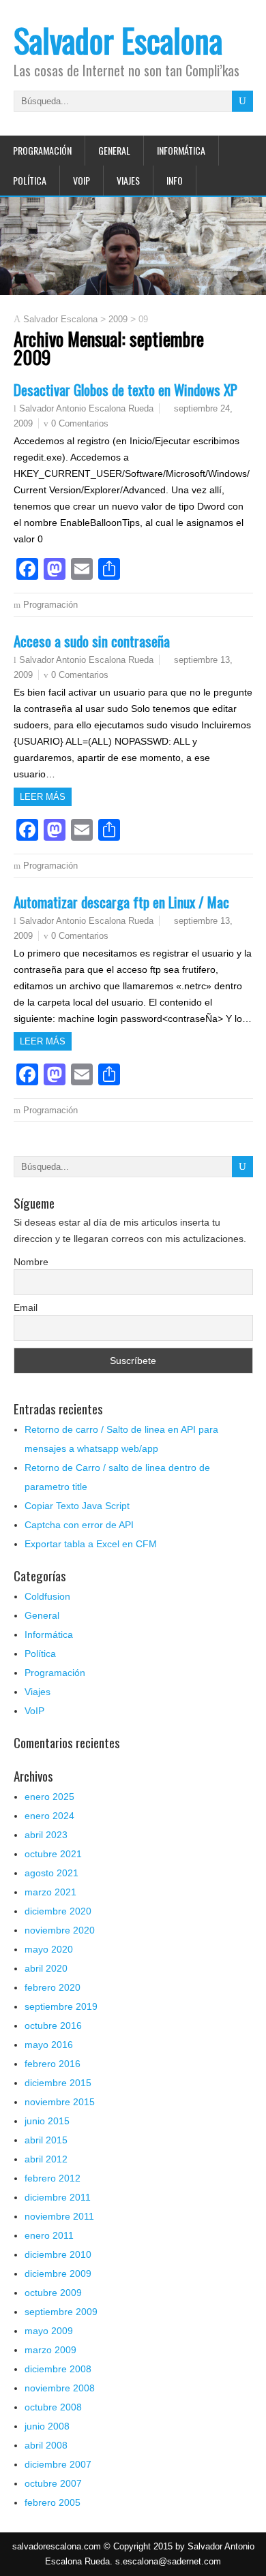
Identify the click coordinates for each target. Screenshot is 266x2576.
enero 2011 (49, 2235)
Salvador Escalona (118, 40)
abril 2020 (46, 1968)
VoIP (82, 180)
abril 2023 (46, 1835)
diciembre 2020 (58, 1911)
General (114, 150)
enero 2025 (49, 1797)
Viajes (128, 180)
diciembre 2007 (58, 2464)
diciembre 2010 (58, 2254)
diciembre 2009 (58, 2274)
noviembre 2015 (60, 2102)
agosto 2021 (51, 1873)
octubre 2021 (53, 1854)
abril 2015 (46, 2140)
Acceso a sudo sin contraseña (92, 641)
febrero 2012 (53, 2178)
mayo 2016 (49, 2045)
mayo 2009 (49, 2331)
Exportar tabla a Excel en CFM (91, 1544)
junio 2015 (47, 2121)
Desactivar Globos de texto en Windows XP (125, 389)
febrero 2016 (53, 2064)
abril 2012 (46, 2159)
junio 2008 (47, 2426)
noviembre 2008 (60, 2388)
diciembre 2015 (58, 2083)
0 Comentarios (80, 423)
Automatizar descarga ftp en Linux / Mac (121, 902)
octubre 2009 (53, 2293)
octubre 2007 (53, 2483)
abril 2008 (46, 2445)
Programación (42, 150)
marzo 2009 (50, 2350)
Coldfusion (47, 1596)
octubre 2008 (53, 2407)
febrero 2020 (53, 1987)
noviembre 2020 (60, 1930)
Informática (181, 150)
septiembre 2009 (61, 2312)
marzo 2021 (50, 1892)
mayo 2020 (49, 1949)
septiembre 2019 (61, 2006)
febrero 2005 (53, 2502)
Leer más (43, 797)
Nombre (31, 1262)
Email (26, 1307)
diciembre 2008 (58, 2369)
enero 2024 (49, 1816)
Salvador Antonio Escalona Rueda (86, 409)
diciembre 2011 (58, 2197)
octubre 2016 (53, 2026)
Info (175, 180)
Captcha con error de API (79, 1525)
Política (30, 180)
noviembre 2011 (59, 2216)
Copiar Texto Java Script (77, 1506)
